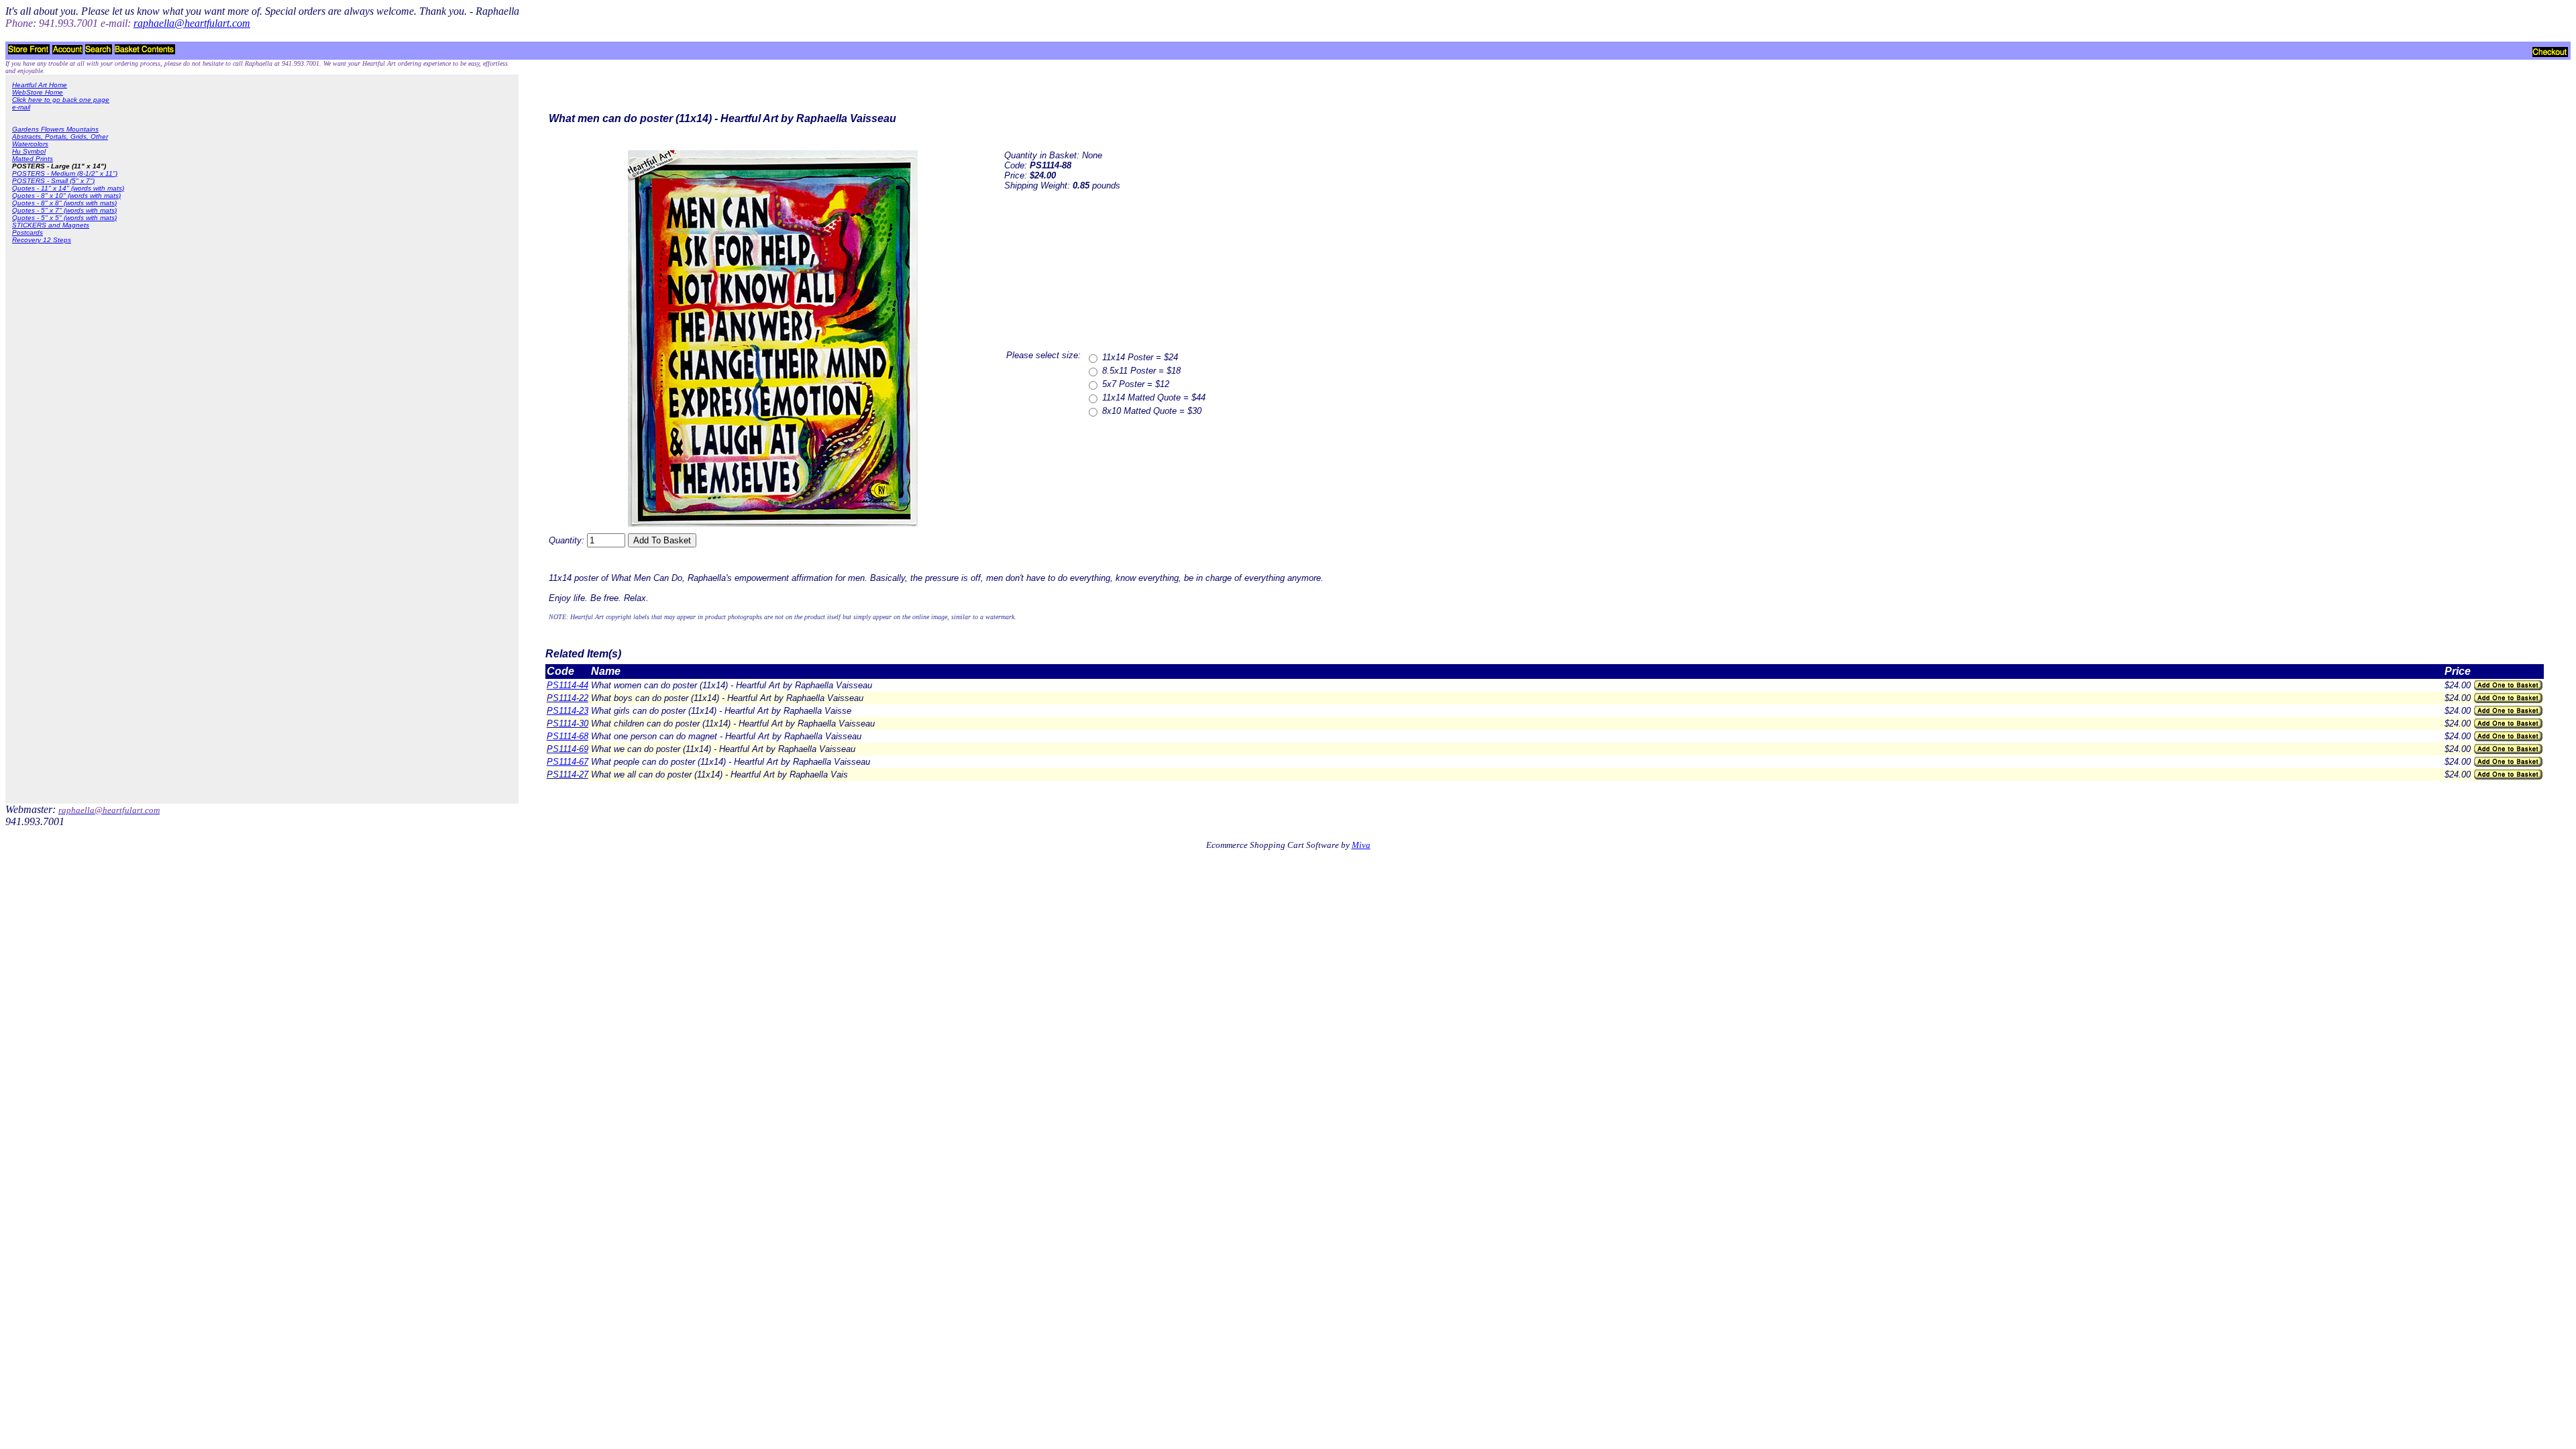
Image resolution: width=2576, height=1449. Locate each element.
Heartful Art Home (40, 85)
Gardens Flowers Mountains (55, 129)
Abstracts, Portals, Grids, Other (60, 137)
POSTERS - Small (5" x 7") (53, 181)
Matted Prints (33, 159)
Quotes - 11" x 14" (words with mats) (68, 188)
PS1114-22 (568, 698)
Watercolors (30, 144)
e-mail (21, 107)
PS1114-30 (568, 723)
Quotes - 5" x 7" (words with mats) (64, 210)
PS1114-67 (568, 762)
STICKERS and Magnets (51, 225)
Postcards (28, 232)
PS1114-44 (568, 685)
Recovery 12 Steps (42, 240)
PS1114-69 (568, 749)
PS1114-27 (568, 774)
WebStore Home (38, 92)
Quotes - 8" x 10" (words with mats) (66, 196)
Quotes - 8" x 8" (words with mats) (64, 203)
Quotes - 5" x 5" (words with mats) (64, 218)
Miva (1361, 845)
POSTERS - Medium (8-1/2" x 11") (65, 173)
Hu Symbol (29, 151)
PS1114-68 (568, 736)
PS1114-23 (568, 711)
